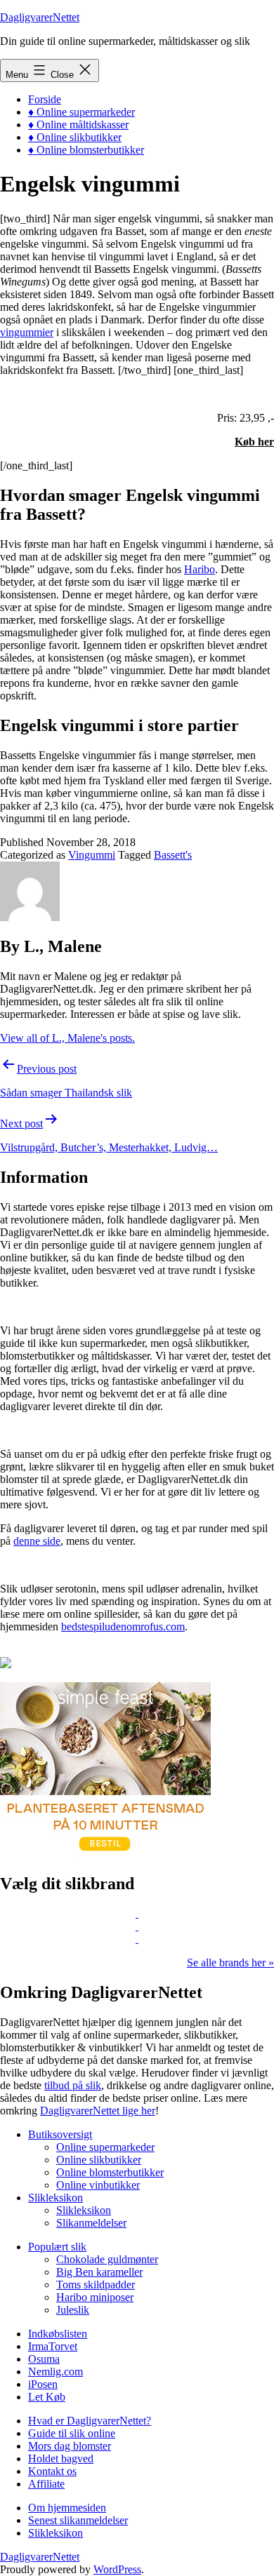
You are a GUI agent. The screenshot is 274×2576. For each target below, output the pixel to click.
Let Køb (47, 2397)
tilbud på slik (73, 2085)
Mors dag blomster (70, 2446)
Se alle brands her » (230, 1963)
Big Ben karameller (99, 2272)
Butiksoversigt (60, 2134)
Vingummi (92, 855)
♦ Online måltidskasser (78, 125)
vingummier (27, 332)
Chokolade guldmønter (107, 2259)
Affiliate (46, 2484)
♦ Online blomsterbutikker (86, 150)
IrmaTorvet (53, 2346)
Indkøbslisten (58, 2334)
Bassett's (173, 855)
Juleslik (73, 2310)
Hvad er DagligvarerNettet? (90, 2421)
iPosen (43, 2384)
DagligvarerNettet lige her (98, 2111)
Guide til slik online (72, 2433)
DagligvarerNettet (40, 17)
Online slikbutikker (99, 2160)
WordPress (117, 2569)
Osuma (44, 2359)
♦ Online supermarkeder (81, 112)
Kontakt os (52, 2471)
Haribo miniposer (95, 2297)
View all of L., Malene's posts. (67, 1038)
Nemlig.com (56, 2372)
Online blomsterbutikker (110, 2172)
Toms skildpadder (96, 2285)
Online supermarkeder (105, 2147)
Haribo (200, 569)
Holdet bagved (61, 2458)
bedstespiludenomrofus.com (123, 1626)
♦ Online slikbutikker (75, 137)
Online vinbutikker (98, 2185)
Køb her (254, 442)
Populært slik (57, 2247)
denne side (37, 1541)
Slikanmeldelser (91, 2223)
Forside (45, 99)
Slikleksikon (56, 2198)
